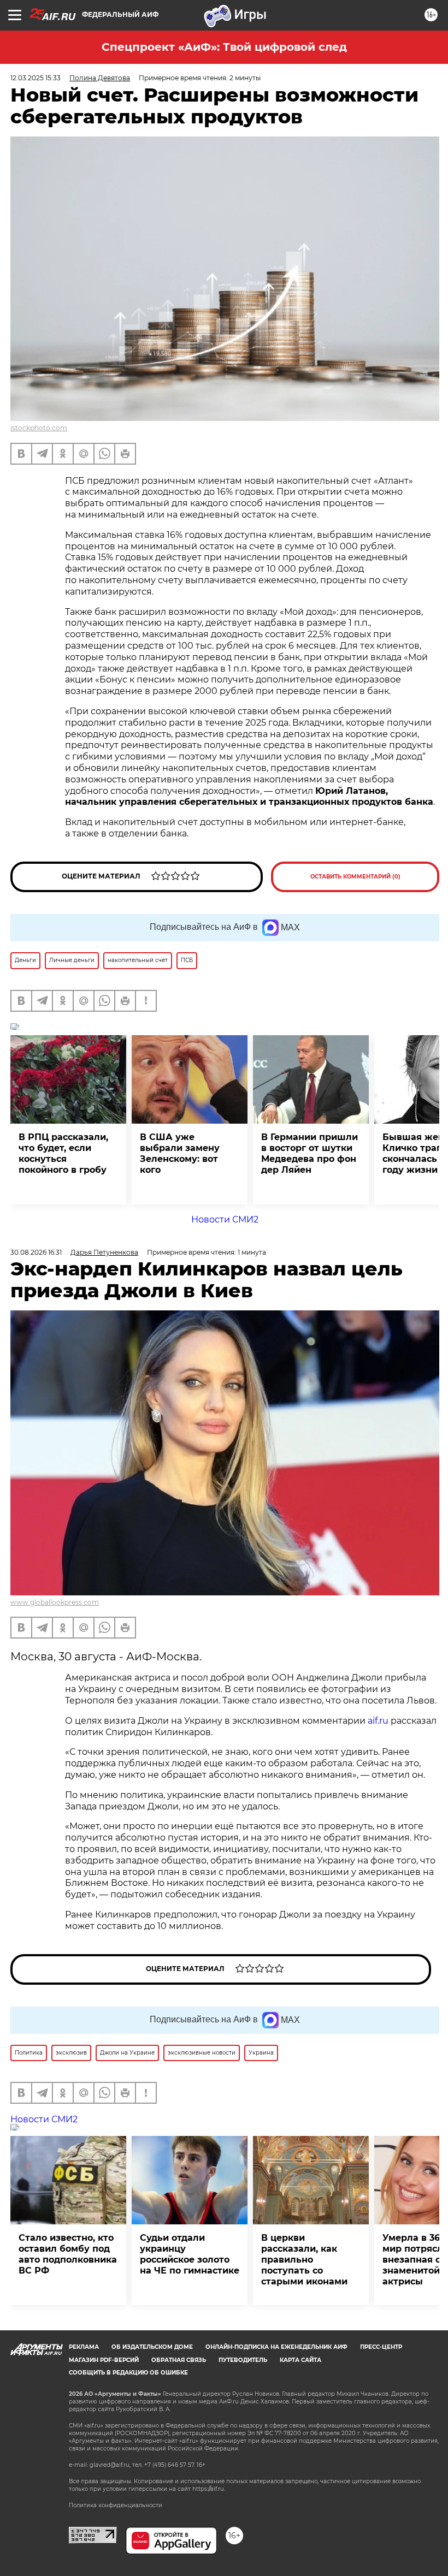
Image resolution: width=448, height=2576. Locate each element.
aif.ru (378, 1721)
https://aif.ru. (209, 2489)
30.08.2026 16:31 (36, 1252)
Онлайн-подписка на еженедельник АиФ (276, 2347)
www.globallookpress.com (55, 1602)
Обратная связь (179, 2360)
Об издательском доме (152, 2347)
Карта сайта (300, 2360)
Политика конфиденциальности (116, 2505)
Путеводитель (243, 2360)
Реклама (84, 2347)
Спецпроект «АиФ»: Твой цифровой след (224, 47)
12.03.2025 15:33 (36, 78)
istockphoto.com (39, 428)
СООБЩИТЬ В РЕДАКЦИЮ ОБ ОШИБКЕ (128, 2373)
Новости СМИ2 (225, 1219)
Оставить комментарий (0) (355, 877)
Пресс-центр (381, 2347)
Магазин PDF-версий (104, 2360)
